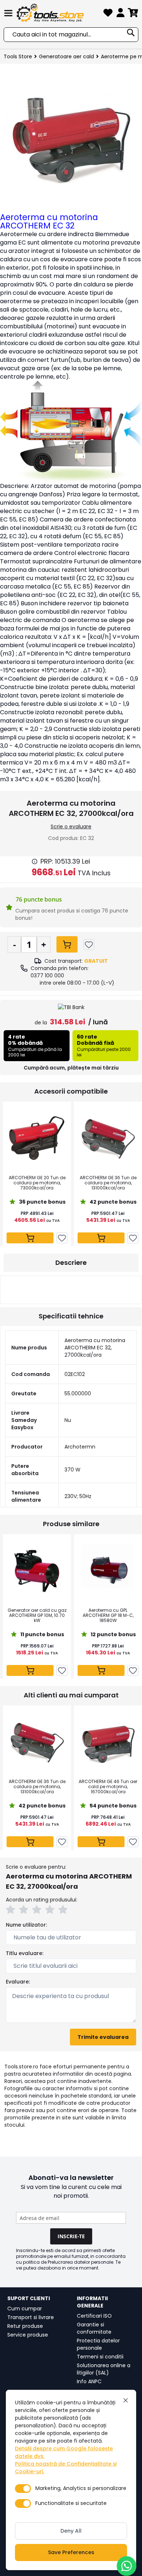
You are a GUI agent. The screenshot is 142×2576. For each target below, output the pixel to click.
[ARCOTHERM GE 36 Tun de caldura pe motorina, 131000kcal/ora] (108, 1138)
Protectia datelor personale (98, 2344)
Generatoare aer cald (66, 56)
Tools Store (18, 56)
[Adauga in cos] (67, 944)
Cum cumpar (25, 2309)
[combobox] (71, 35)
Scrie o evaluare (71, 826)
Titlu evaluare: (25, 1953)
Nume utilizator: (26, 1925)
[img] (35, 861)
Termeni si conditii (100, 2357)
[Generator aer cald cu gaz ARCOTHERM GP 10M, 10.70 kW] (37, 1571)
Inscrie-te (71, 2236)
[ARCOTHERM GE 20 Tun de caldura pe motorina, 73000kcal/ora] (37, 1138)
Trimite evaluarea (103, 2037)
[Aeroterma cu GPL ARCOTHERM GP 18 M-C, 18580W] (108, 1571)
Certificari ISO (94, 2316)
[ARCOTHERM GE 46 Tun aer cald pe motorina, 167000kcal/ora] (108, 1742)
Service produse (28, 2335)
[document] (71, 2480)
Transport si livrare (31, 2317)
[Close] (126, 2400)
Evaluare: (18, 1982)
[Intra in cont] (121, 14)
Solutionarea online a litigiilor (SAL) (104, 2369)
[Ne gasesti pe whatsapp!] (127, 2566)
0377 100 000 (47, 976)
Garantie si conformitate (94, 2328)
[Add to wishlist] (89, 945)
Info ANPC (89, 2381)
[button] (12, 1911)
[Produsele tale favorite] (108, 14)
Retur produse (25, 2326)
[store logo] (59, 13)
